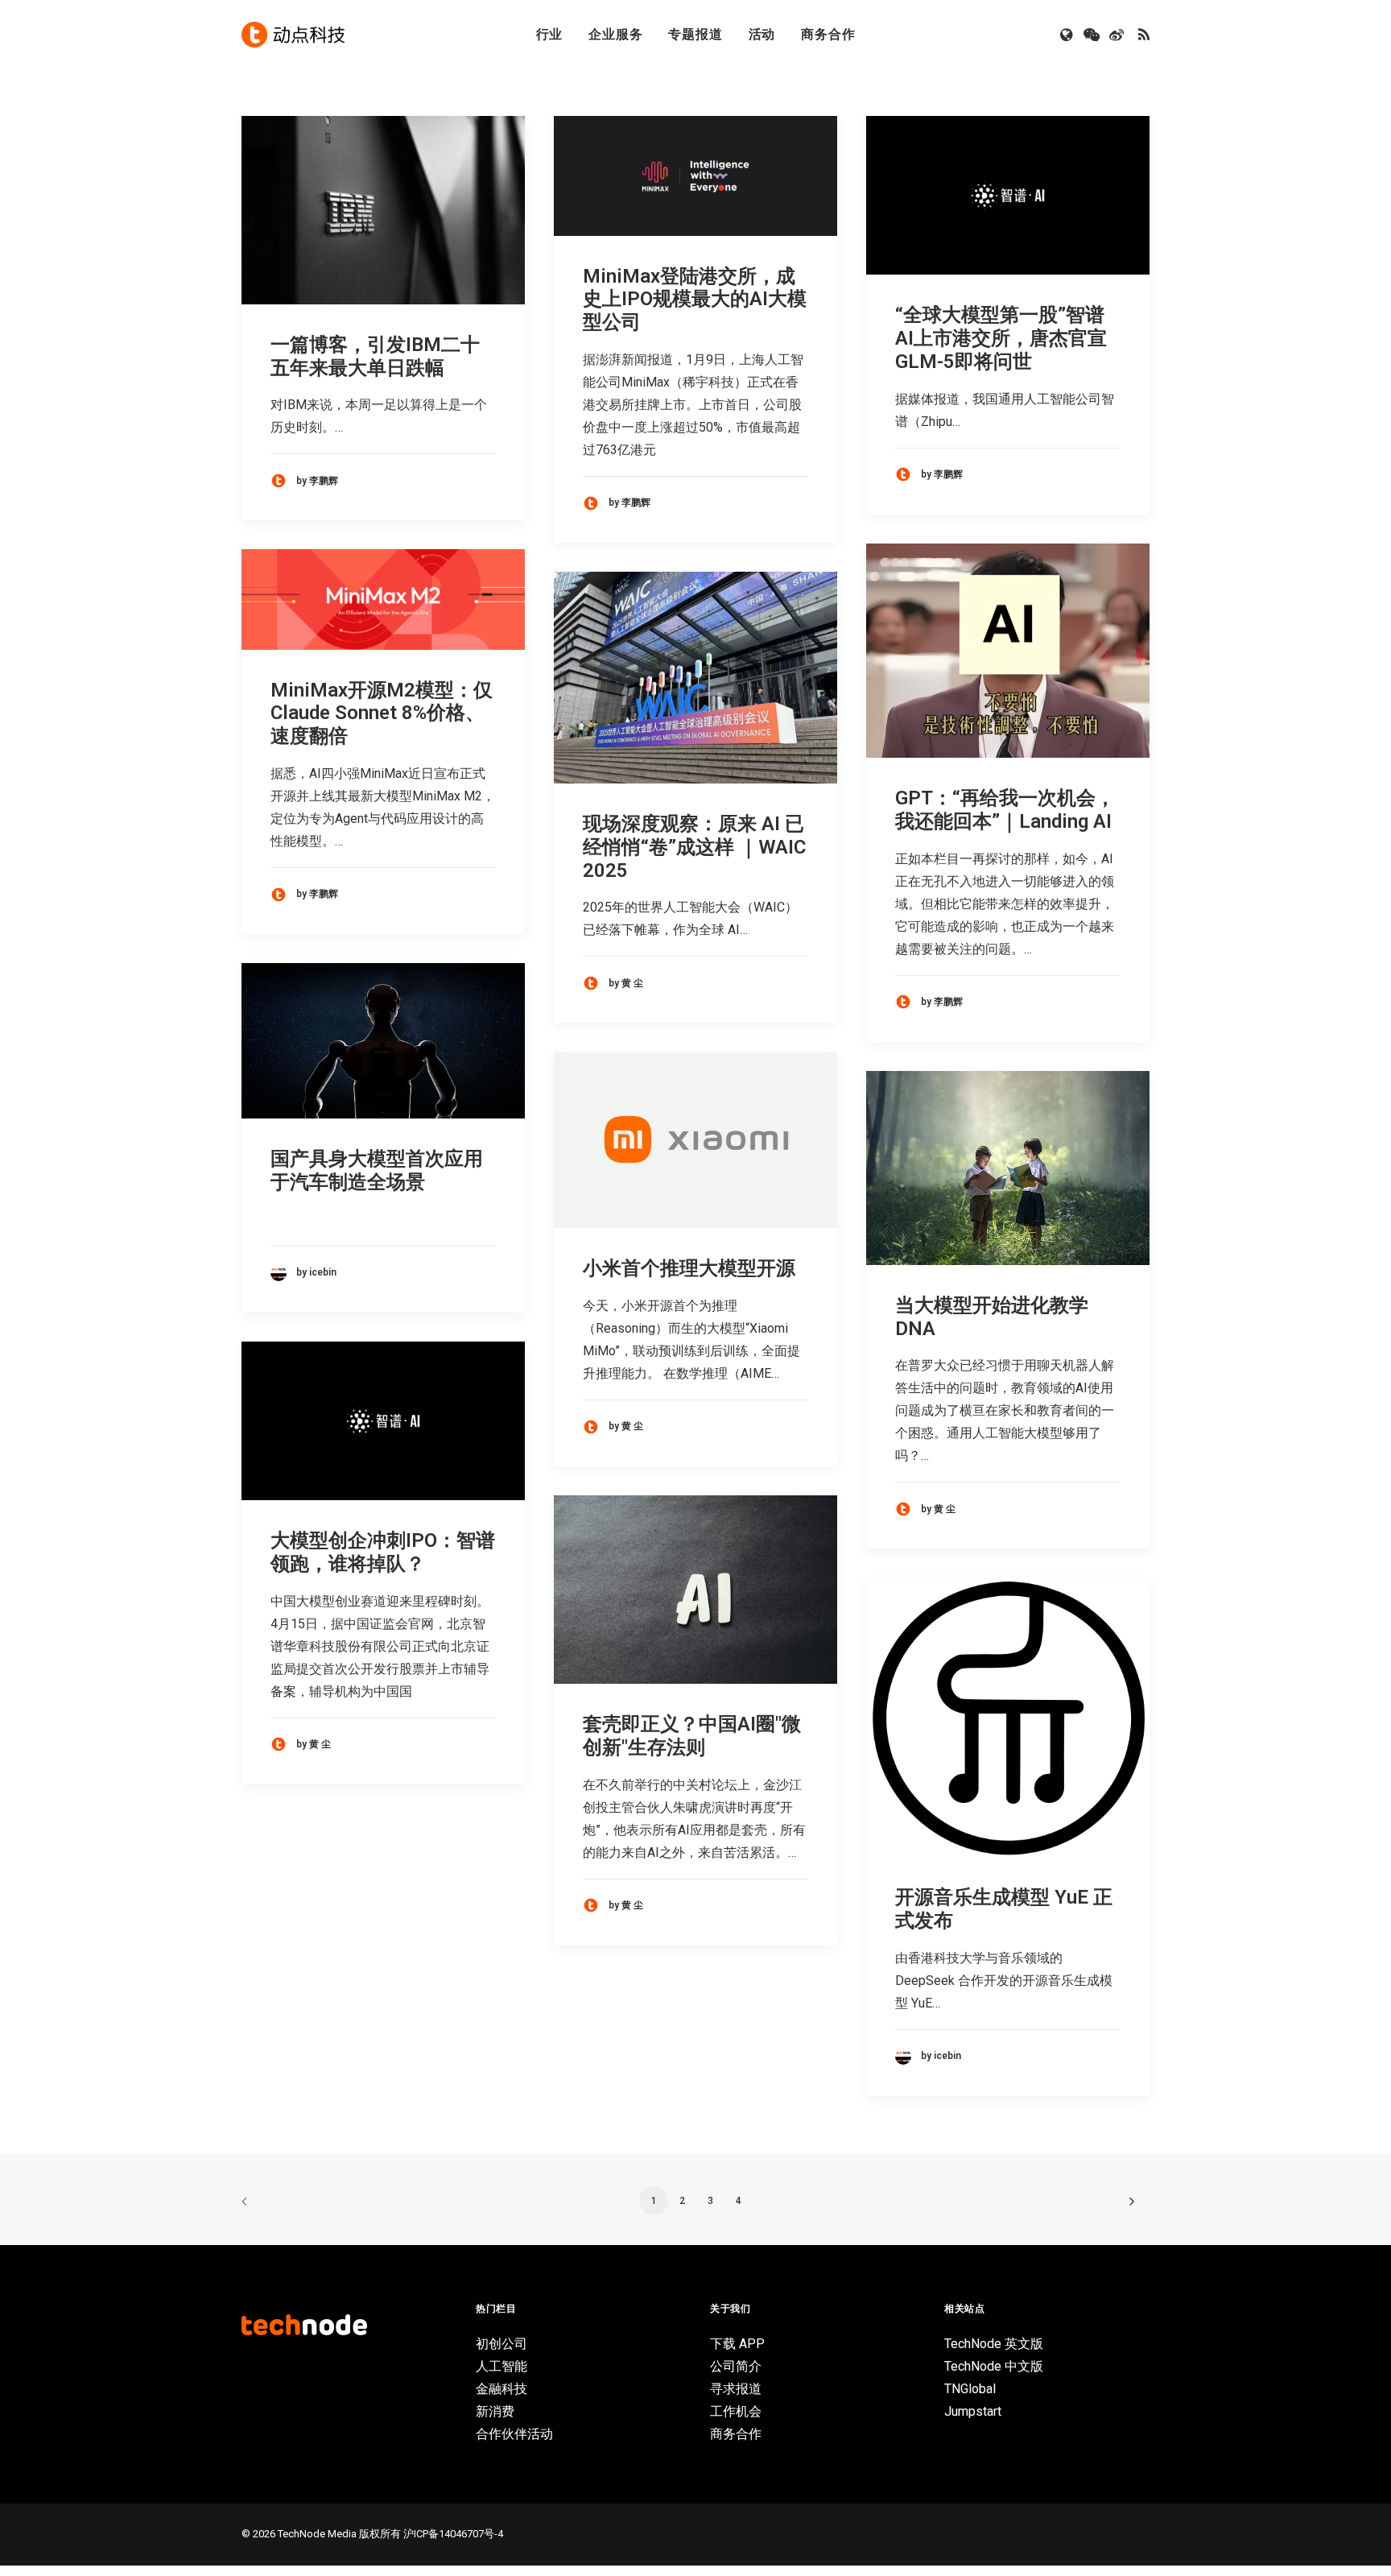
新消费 (495, 2411)
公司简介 (736, 2366)
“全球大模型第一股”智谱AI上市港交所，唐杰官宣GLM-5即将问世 (1001, 338)
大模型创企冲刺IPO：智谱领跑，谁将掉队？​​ (383, 1552)
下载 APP (737, 2344)
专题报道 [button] (695, 34)
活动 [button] (762, 34)
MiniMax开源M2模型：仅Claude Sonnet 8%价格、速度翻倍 (382, 713)
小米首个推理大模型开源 (689, 1268)
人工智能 (502, 2366)
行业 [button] (550, 34)
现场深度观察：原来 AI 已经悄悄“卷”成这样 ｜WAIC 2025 (694, 847)
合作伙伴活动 (514, 2434)
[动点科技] (293, 35)
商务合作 (828, 34)
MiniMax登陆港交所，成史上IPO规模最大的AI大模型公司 (695, 300)
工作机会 (736, 2411)
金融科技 (502, 2389)
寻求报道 (736, 2389)
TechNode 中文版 (994, 2366)
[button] (1068, 35)
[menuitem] (550, 35)
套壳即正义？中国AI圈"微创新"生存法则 (692, 1736)
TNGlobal (970, 2389)
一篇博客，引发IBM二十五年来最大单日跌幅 (375, 356)
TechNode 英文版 (994, 2344)
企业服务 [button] (615, 34)
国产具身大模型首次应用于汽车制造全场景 (377, 1170)
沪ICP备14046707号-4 (453, 2534)
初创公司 (502, 2344)
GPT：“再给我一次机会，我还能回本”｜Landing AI (1005, 810)
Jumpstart (973, 2411)
